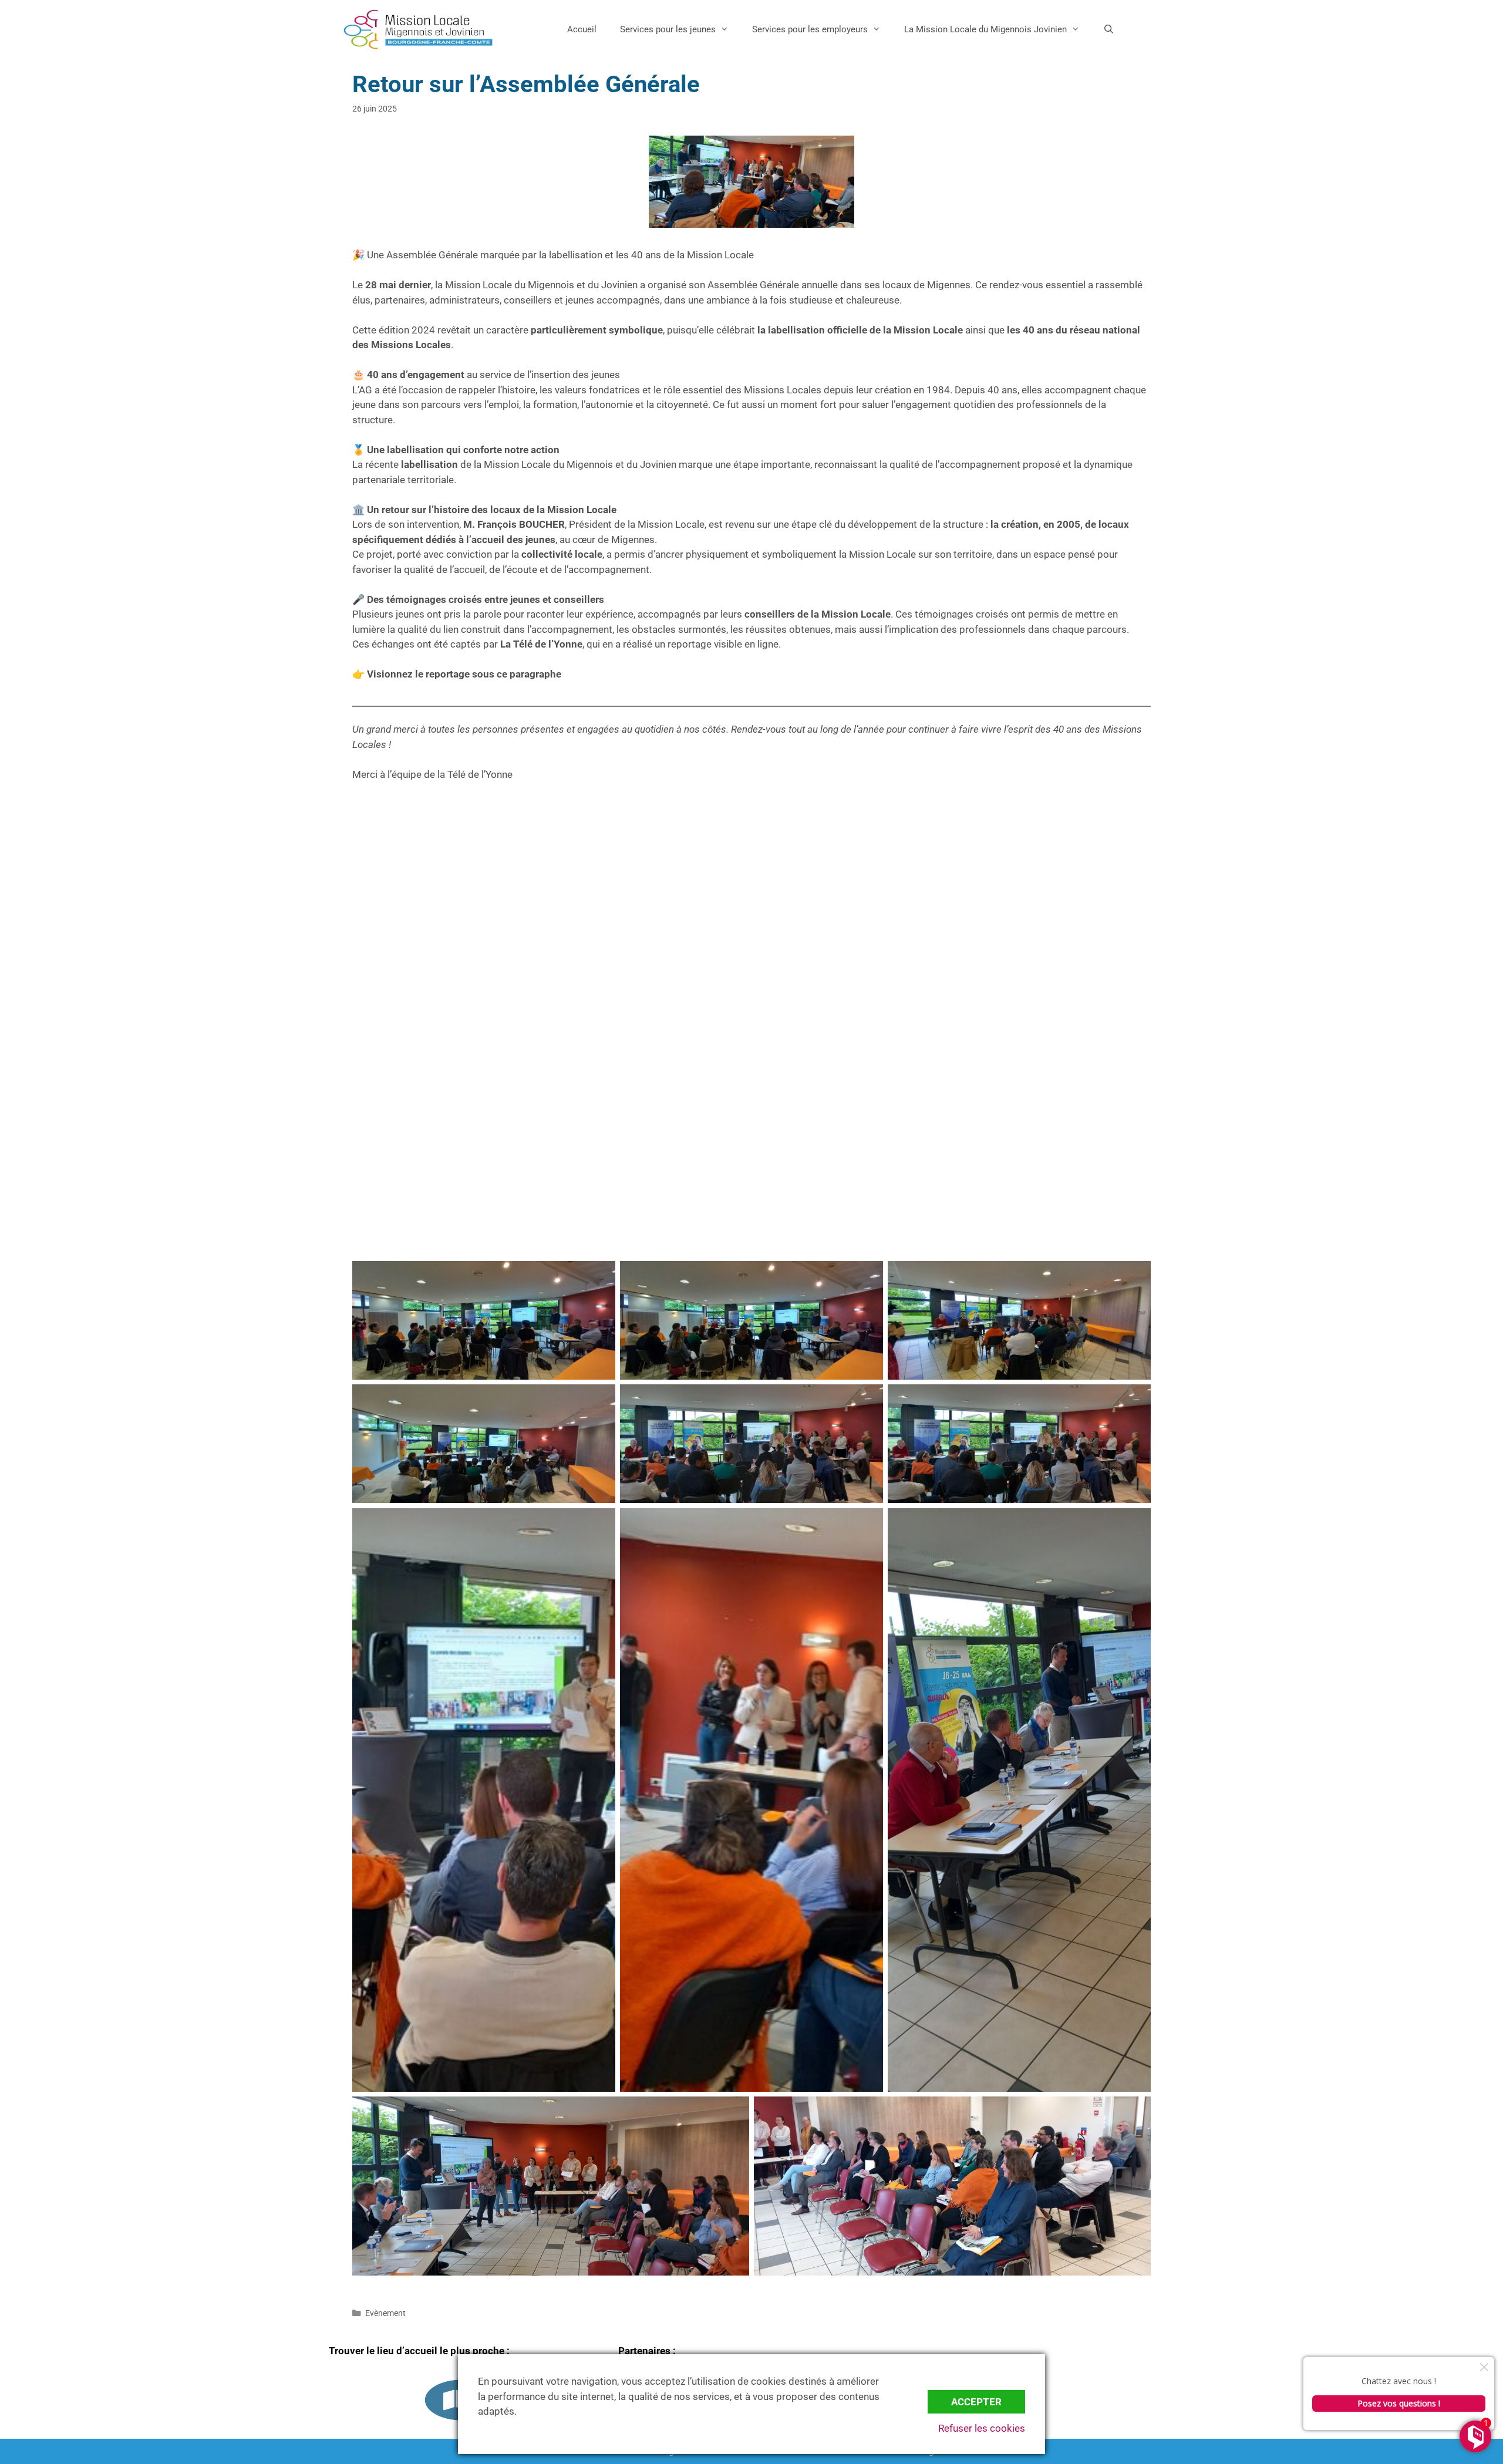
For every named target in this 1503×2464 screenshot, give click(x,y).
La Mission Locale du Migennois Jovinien (985, 29)
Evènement (385, 2313)
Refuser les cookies (982, 2428)
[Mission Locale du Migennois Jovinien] (418, 29)
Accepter (976, 2402)
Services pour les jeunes (668, 29)
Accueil (582, 29)
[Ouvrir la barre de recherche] (1109, 29)
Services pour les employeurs (810, 29)
